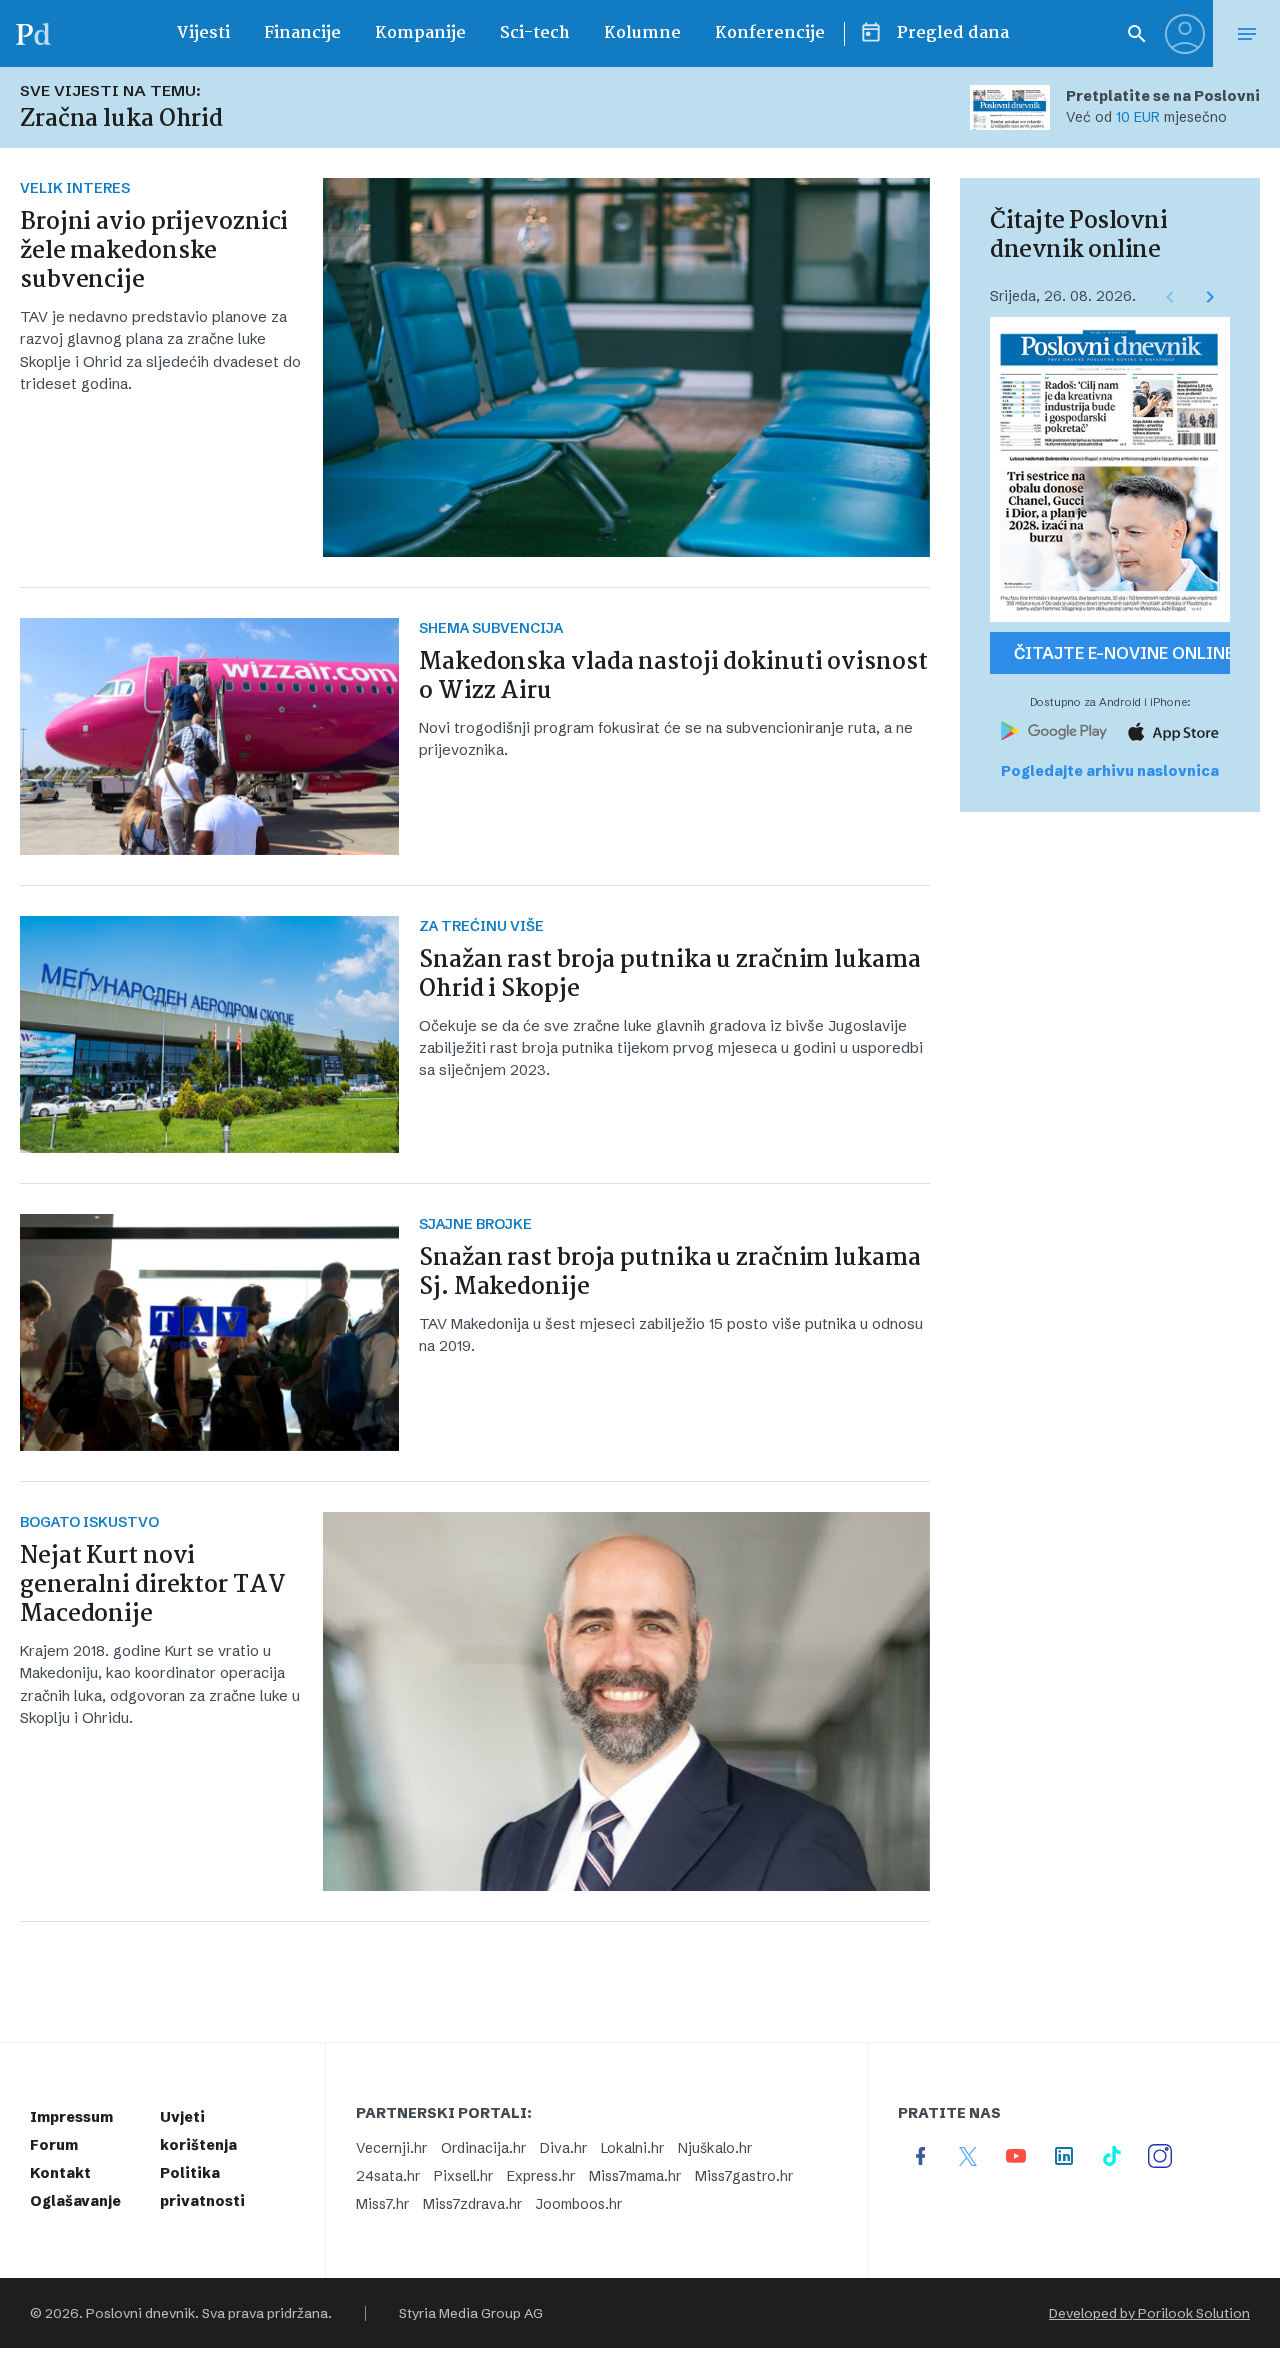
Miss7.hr (382, 2204)
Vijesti (203, 33)
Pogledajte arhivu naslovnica (1110, 771)
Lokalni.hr (632, 2148)
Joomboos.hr (579, 2204)
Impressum (71, 2117)
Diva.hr (563, 2148)
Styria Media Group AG (471, 2313)
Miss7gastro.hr (744, 2176)
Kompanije (420, 33)
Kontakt (60, 2173)
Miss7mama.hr (635, 2176)
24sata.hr (388, 2176)
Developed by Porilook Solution (1149, 2313)
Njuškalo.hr (715, 2148)
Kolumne (642, 33)
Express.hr (541, 2176)
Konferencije (770, 33)
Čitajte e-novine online (1122, 653)
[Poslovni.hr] (33, 33)
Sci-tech (535, 33)
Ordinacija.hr (483, 2148)
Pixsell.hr (463, 2176)
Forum (54, 2145)
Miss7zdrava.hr (472, 2204)
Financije (302, 33)
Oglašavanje (75, 2201)
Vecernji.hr (391, 2148)
